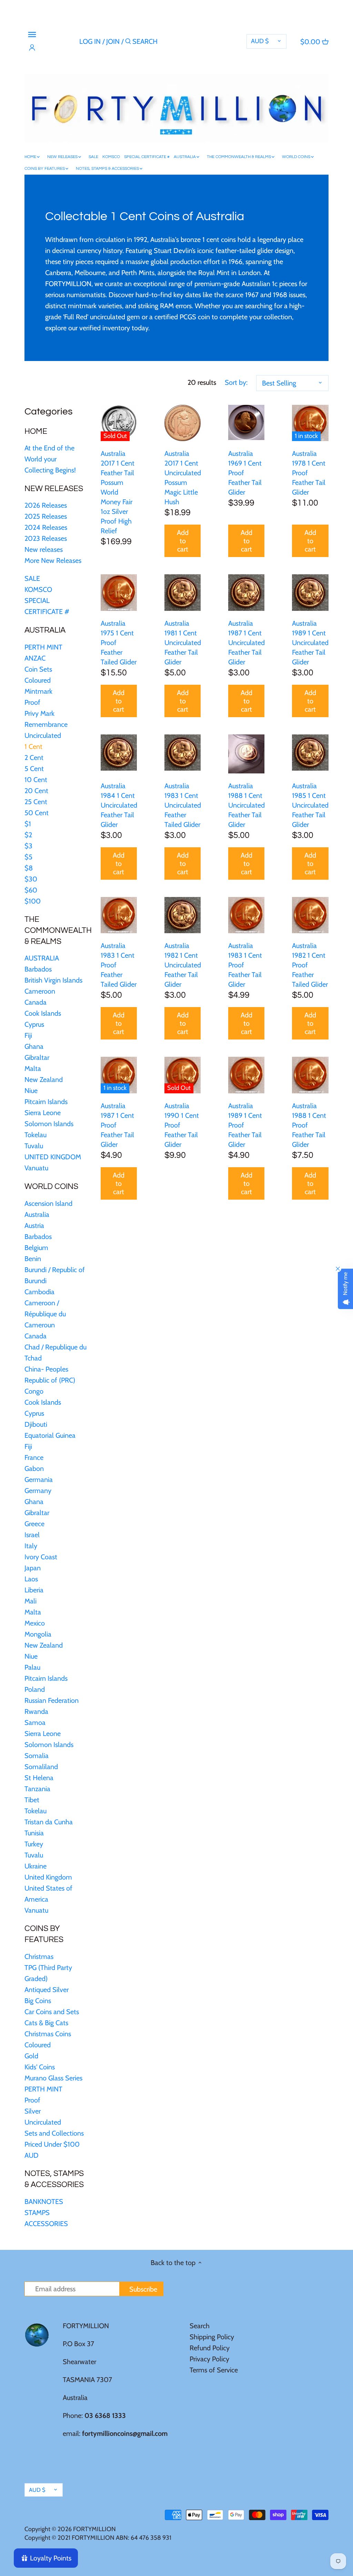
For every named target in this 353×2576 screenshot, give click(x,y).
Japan (33, 1568)
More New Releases (53, 560)
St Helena (39, 1778)
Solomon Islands (49, 1124)
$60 (31, 890)
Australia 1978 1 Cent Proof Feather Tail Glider (309, 473)
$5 (28, 857)
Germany (38, 1491)
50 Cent (37, 813)
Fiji (28, 1035)
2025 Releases (46, 516)
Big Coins (38, 2001)
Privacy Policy (209, 2359)
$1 (28, 824)
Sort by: (236, 382)
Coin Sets (38, 669)
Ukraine (36, 1866)
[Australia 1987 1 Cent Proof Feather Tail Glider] (119, 1075)
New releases (44, 549)
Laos (31, 1579)
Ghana (34, 1046)
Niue (31, 1091)
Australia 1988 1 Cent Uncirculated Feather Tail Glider (246, 805)
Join (113, 41)
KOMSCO (38, 589)
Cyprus (34, 1024)
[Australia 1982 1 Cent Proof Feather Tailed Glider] (310, 915)
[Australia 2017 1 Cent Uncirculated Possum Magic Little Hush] (183, 423)
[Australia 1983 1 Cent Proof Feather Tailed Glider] (119, 915)
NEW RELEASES (54, 489)
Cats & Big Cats (46, 2023)
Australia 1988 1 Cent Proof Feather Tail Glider (309, 1125)
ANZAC (35, 658)
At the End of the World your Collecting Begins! (50, 459)
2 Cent (34, 758)
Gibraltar (37, 1057)
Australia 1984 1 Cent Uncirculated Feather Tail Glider (119, 805)
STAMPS (37, 2213)
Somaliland (41, 1767)
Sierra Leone (43, 1113)
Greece (34, 1524)
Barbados (38, 969)
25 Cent (36, 802)
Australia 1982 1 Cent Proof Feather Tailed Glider (310, 965)
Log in (90, 41)
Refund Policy (210, 2348)
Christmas (39, 1957)
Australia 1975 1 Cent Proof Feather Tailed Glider (119, 643)
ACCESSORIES (46, 2224)
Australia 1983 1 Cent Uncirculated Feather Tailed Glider (183, 805)
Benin (33, 1259)
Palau (32, 1667)
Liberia (34, 1590)
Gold (31, 2056)
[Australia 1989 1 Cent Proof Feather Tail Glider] (246, 1075)
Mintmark (38, 691)
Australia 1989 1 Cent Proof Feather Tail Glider (245, 1125)
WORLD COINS (51, 1187)
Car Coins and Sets (52, 2012)
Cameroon (40, 991)
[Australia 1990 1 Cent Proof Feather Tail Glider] (183, 1075)
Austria (34, 1226)
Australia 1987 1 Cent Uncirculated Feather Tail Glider (246, 643)
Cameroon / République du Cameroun (45, 1314)
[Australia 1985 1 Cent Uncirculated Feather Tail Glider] (310, 753)
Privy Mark (39, 713)
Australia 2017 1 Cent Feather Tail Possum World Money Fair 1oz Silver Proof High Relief (118, 492)
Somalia (37, 1756)
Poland (35, 1689)
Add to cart (183, 541)
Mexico (35, 1623)
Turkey (34, 1844)
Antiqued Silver (47, 1990)
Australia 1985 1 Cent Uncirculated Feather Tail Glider (310, 805)
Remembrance (46, 724)
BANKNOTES (44, 2202)
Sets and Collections (54, 2133)
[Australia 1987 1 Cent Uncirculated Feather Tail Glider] (246, 592)
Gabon (34, 1468)
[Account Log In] (32, 48)
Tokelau (36, 1135)
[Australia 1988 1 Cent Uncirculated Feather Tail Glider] (246, 754)
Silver (33, 2111)
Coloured (38, 680)
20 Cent (36, 791)
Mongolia (38, 1634)
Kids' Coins (40, 2067)
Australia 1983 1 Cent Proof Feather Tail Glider (245, 965)
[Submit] (128, 43)
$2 (28, 835)
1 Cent (33, 747)
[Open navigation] (32, 35)
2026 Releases (46, 505)
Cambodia (39, 1292)
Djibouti (36, 1424)
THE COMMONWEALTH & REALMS (58, 930)
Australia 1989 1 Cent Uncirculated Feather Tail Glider (310, 643)
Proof (32, 702)
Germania (39, 1480)
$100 (33, 901)
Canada (36, 1002)
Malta (33, 1069)
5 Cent (34, 769)
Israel (32, 1535)
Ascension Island (48, 1203)
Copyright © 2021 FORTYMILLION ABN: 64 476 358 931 (98, 2538)
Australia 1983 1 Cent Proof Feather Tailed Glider (119, 965)
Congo (34, 1391)
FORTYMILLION (94, 2529)
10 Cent (36, 780)
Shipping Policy (212, 2337)
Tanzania (37, 1789)
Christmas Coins (48, 2034)
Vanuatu (36, 1168)
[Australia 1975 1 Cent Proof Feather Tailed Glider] (119, 593)
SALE (32, 578)
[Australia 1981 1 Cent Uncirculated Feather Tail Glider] (183, 592)
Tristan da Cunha (49, 1822)
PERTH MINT (43, 647)
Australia (37, 1214)
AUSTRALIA (45, 630)
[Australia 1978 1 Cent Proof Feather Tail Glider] (310, 423)
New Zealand (44, 1080)
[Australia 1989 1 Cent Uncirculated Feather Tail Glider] (310, 592)
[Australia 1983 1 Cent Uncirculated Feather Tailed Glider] (183, 753)
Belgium (36, 1248)
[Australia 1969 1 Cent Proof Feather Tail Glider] (246, 422)
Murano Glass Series (53, 2078)
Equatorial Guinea (50, 1435)
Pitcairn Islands (46, 1102)
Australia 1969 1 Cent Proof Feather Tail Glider (245, 473)
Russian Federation (52, 1700)
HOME (36, 431)
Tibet (32, 1800)
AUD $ (260, 41)
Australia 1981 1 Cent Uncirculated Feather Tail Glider (183, 643)
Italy (31, 1546)
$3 (28, 846)
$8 (29, 868)
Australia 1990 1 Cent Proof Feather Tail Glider (182, 1125)
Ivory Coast (41, 1557)
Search (200, 2326)
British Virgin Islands (53, 980)
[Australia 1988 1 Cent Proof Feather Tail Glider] (310, 1075)
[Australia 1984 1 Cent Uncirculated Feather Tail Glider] (119, 753)
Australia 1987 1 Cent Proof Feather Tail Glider (117, 1125)
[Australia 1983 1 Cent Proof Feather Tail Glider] (246, 915)
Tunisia (34, 1833)
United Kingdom (48, 1877)
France (34, 1457)
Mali (31, 1601)
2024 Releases (46, 527)
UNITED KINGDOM (53, 1157)
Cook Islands (43, 1013)
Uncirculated (43, 735)
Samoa (35, 1723)
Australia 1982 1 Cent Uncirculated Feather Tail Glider (183, 965)
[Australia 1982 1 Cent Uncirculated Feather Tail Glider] (183, 915)
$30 (31, 879)
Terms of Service (214, 2370)
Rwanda (36, 1711)
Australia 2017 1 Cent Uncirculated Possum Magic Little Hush (183, 478)
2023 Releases (46, 538)
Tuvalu (34, 1146)
